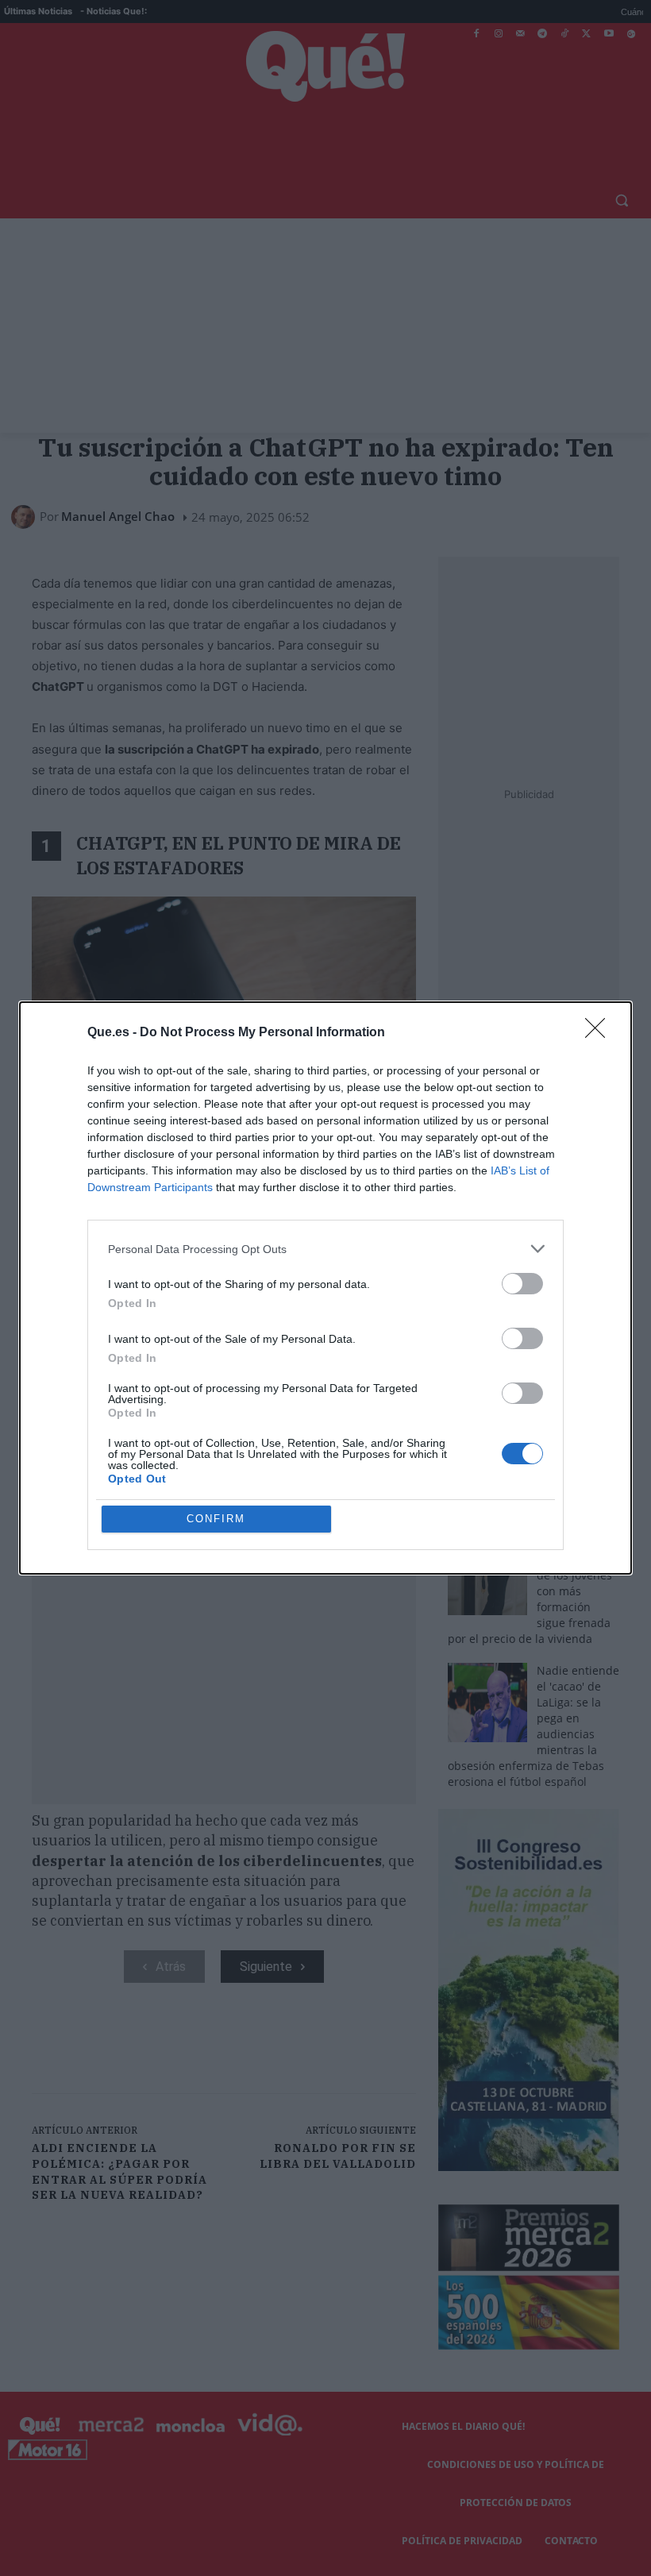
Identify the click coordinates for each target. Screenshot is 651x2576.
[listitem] (325, 1249)
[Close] (600, 1033)
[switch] (522, 1284)
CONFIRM (216, 1519)
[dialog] (325, 1288)
